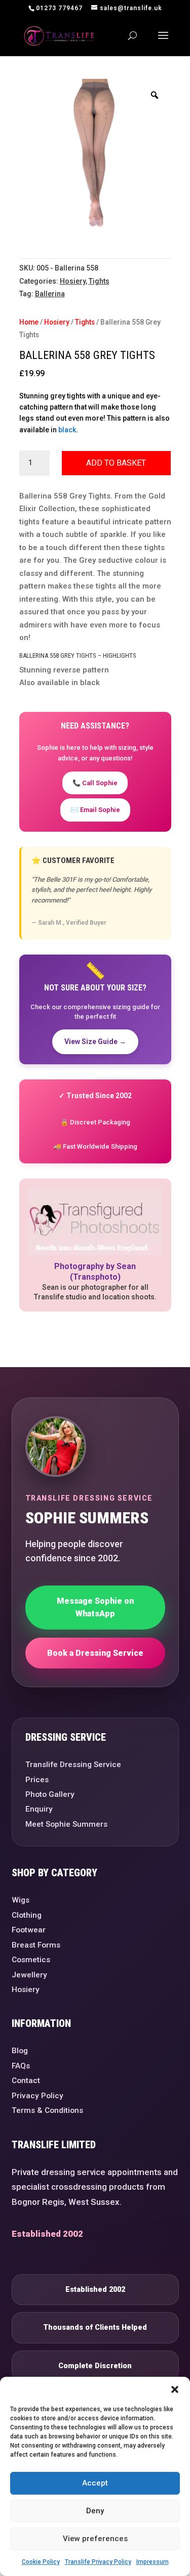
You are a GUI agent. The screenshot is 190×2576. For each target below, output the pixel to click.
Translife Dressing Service (73, 1765)
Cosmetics (31, 1960)
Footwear (29, 1930)
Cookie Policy (41, 2562)
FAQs (21, 2066)
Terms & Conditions (47, 2110)
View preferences (95, 2539)
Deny (95, 2511)
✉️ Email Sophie (95, 810)
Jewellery (29, 1975)
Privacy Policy (37, 2096)
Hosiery (73, 281)
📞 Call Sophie (95, 783)
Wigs (21, 1900)
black (67, 430)
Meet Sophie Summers (66, 1824)
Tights (99, 281)
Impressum (153, 2562)
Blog (20, 2051)
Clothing (27, 1915)
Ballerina (50, 294)
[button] (175, 2389)
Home (29, 322)
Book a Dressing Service (95, 1653)
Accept (95, 2483)
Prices (37, 1780)
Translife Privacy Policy (98, 2562)
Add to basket (116, 463)
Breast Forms (36, 1945)
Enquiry (39, 1809)
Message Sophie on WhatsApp (95, 1608)
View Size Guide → (95, 1042)
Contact (26, 2081)
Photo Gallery (50, 1794)
